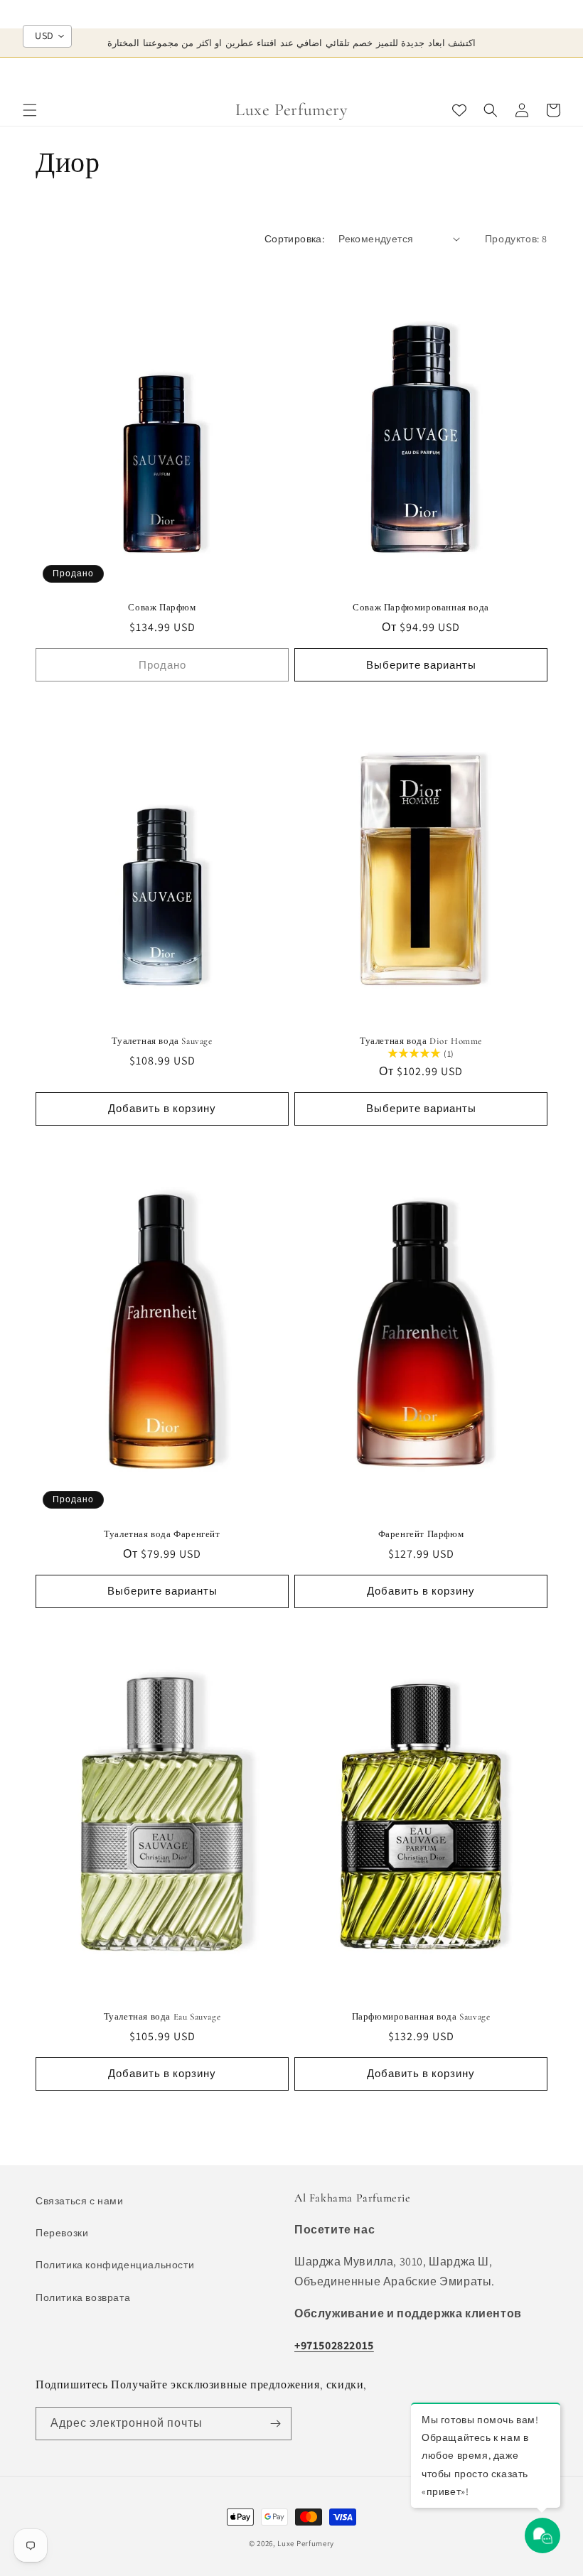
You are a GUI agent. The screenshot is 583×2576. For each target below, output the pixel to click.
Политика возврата (83, 2297)
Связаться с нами (80, 2201)
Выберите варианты (421, 665)
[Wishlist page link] (459, 110)
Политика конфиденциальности (115, 2265)
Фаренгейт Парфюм (421, 1534)
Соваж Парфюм (162, 608)
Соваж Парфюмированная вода (421, 608)
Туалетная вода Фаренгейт (162, 1534)
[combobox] (47, 36)
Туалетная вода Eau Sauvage (162, 2017)
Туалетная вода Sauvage (162, 1041)
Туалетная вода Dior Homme (421, 1041)
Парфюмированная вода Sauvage (421, 2017)
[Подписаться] (275, 2424)
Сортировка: (294, 239)
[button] (30, 110)
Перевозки (62, 2233)
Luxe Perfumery (306, 2543)
